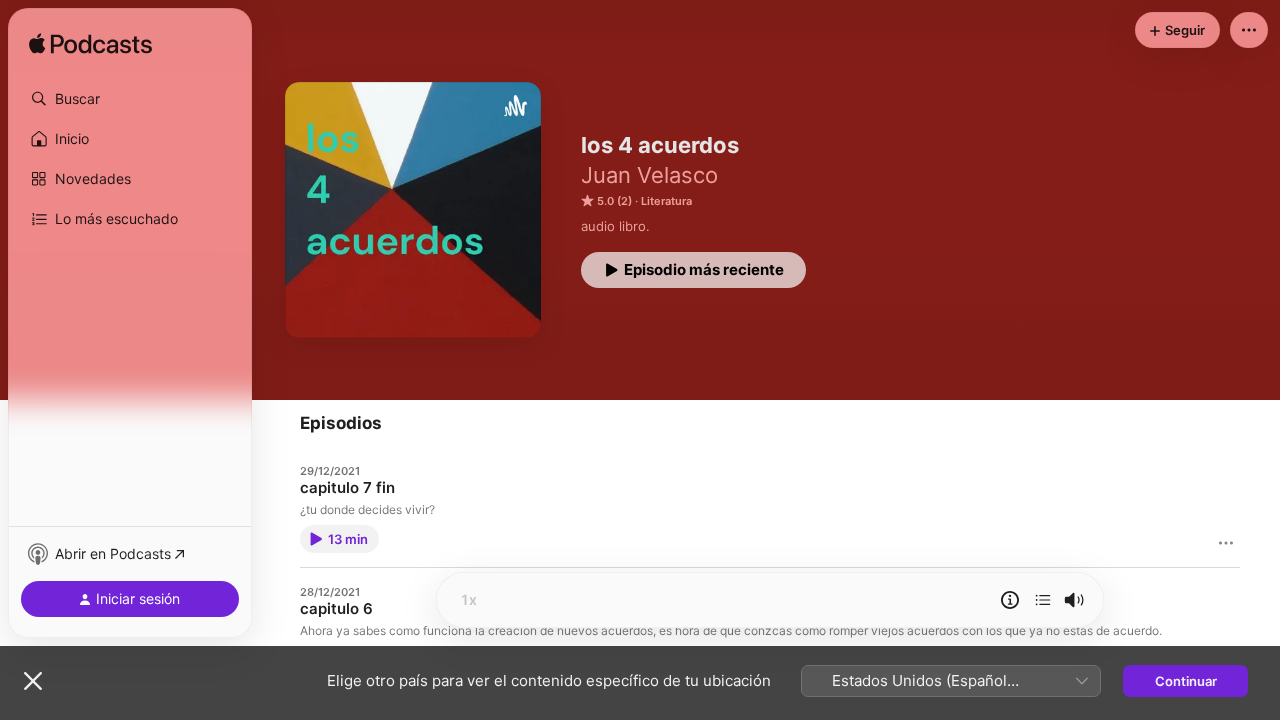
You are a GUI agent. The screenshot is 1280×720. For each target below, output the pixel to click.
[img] (90, 45)
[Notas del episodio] (1010, 600)
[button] (130, 99)
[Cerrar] (33, 681)
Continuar (1186, 681)
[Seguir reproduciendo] (1043, 600)
